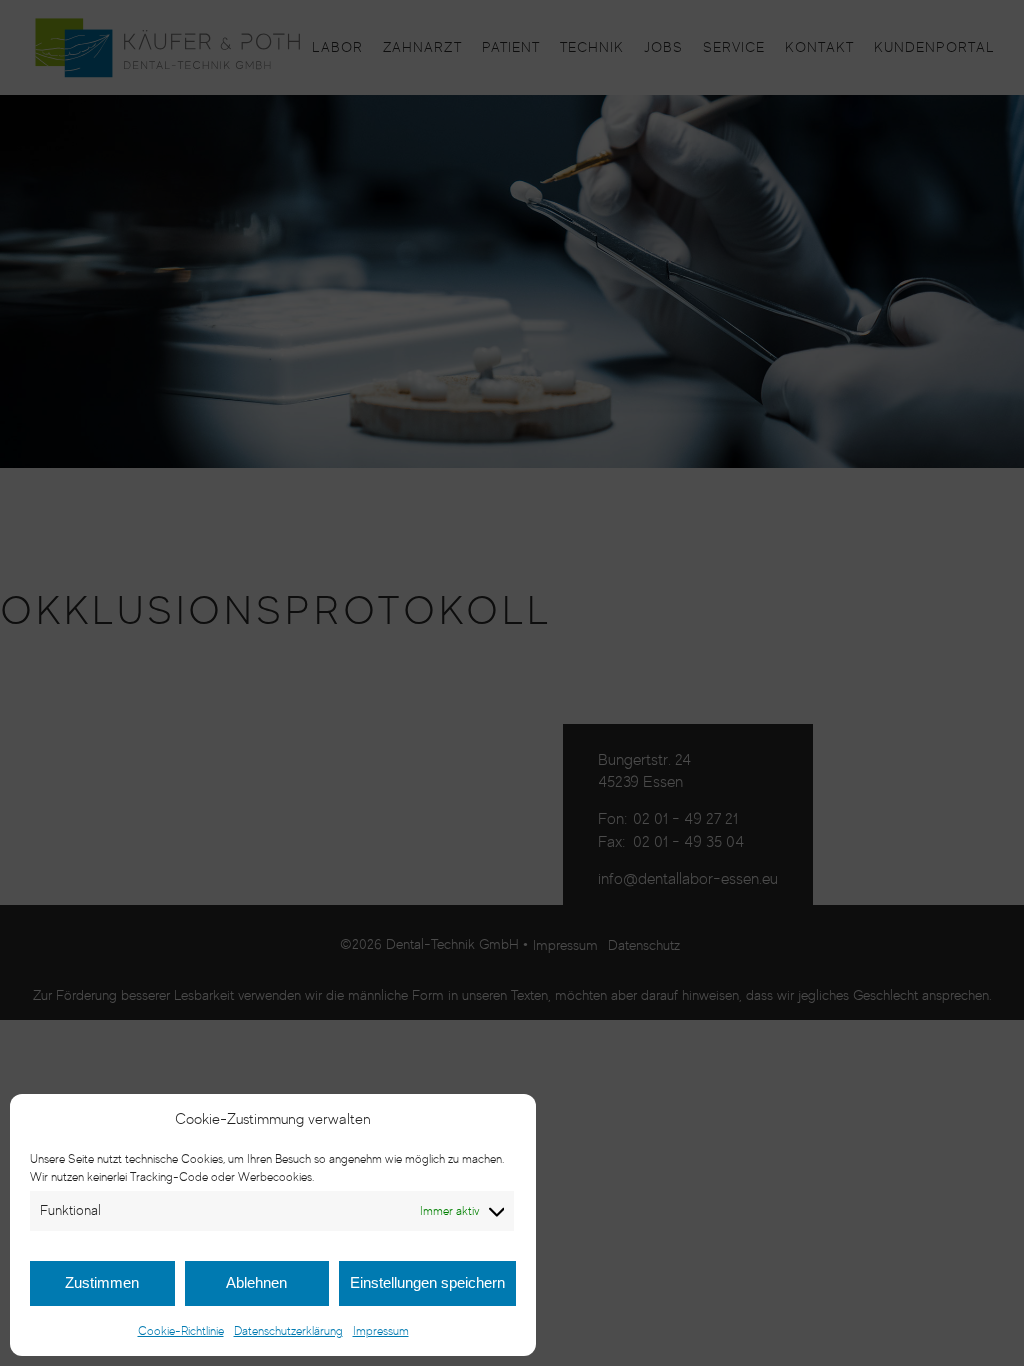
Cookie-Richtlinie (181, 1330)
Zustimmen (102, 1282)
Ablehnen (256, 1282)
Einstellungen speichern (427, 1282)
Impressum (381, 1330)
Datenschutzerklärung (288, 1330)
